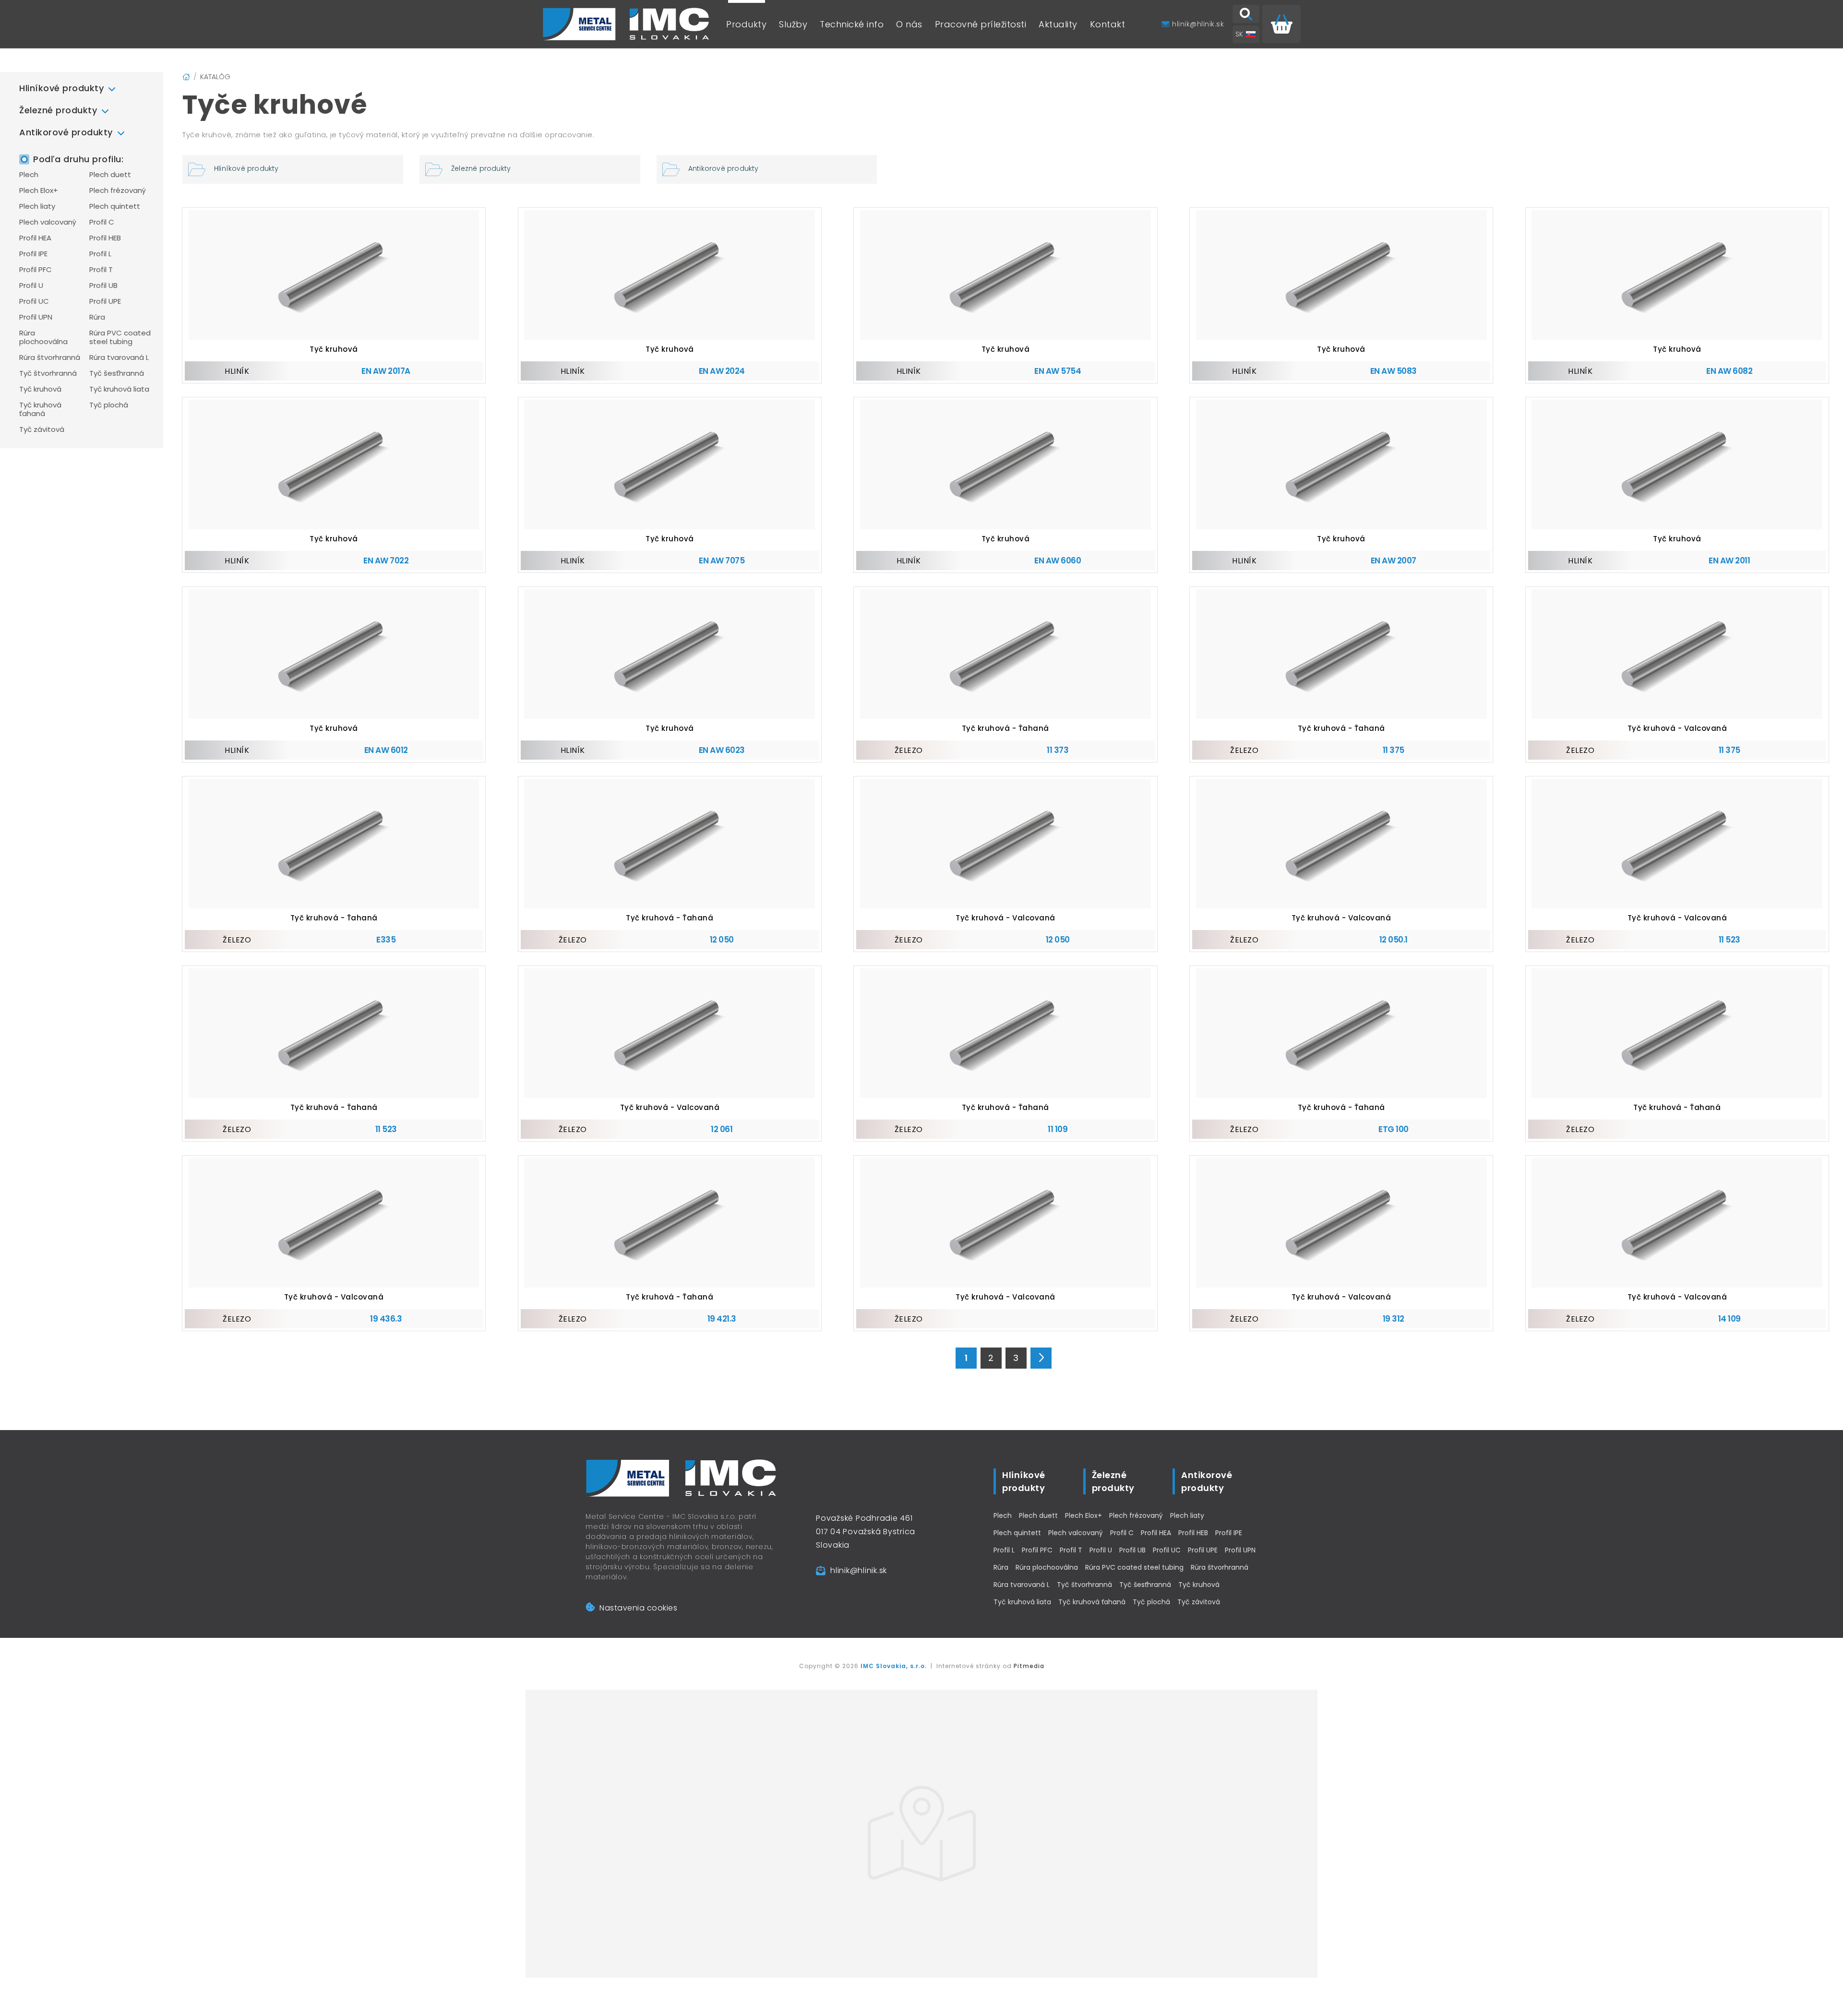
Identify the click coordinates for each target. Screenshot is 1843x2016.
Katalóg (215, 77)
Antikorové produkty (66, 132)
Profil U (31, 286)
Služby (793, 24)
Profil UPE (105, 301)
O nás (909, 24)
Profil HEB (105, 238)
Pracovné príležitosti (981, 24)
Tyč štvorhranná (48, 373)
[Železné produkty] (530, 169)
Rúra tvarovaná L (119, 358)
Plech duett (110, 175)
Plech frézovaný (118, 191)
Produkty (746, 24)
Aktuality (1058, 24)
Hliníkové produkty (61, 88)
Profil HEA (35, 238)
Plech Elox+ (39, 191)
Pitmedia (1029, 1666)
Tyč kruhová (40, 389)
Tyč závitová (42, 429)
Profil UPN (36, 317)
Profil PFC (36, 270)
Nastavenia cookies (638, 1608)
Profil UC (34, 301)
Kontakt (1108, 24)
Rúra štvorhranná (50, 358)
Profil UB (103, 286)
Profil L (100, 254)
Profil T (101, 270)
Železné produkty (58, 110)
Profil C (102, 222)
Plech (29, 175)
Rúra (97, 317)
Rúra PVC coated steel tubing (120, 337)
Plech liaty (37, 206)
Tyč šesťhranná (117, 373)
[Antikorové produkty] (767, 169)
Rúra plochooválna (43, 337)
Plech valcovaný (48, 222)
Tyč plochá (109, 405)
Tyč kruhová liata (119, 389)
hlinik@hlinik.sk (859, 1570)
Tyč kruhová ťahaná (40, 409)
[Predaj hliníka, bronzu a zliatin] (626, 24)
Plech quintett (115, 206)
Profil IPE (33, 254)
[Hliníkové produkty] (293, 169)
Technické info (852, 24)
